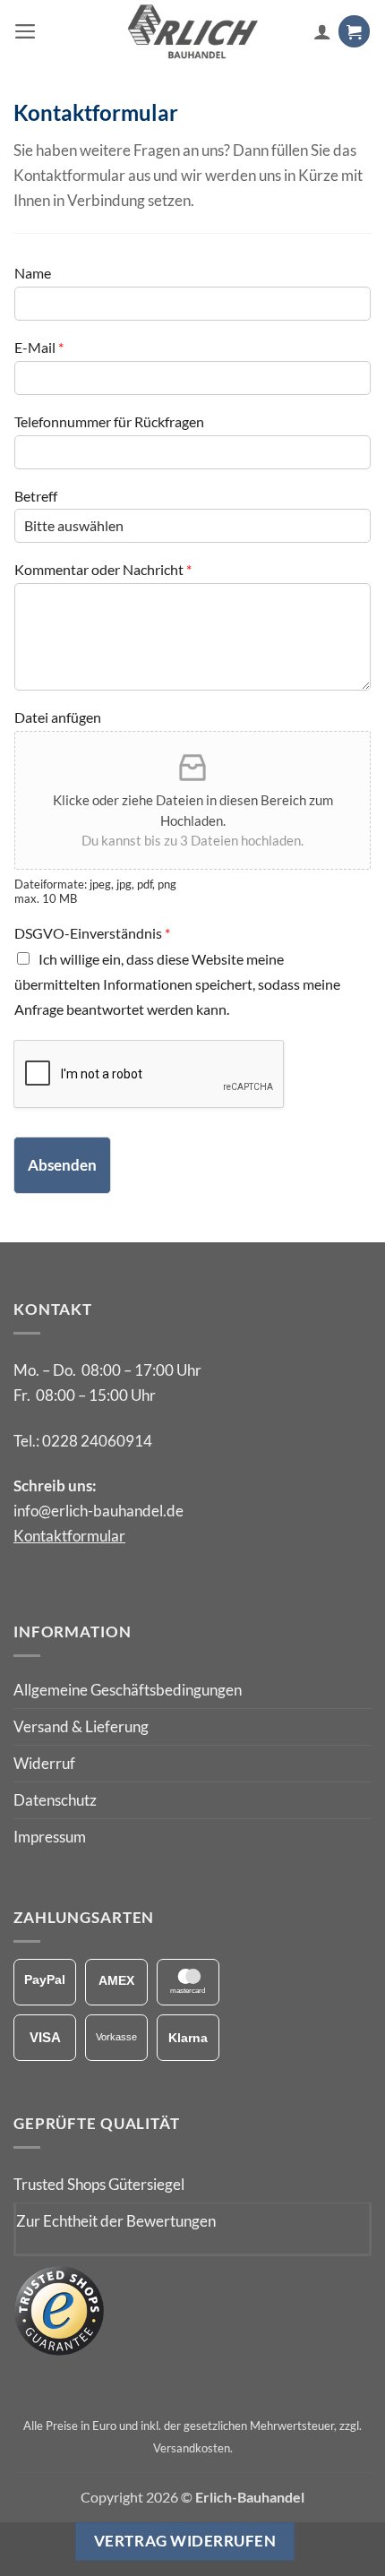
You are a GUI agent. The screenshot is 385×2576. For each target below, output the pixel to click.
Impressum (50, 1837)
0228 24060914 (97, 1441)
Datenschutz (55, 1800)
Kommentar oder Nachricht (103, 569)
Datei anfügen (58, 717)
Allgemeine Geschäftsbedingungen (128, 1690)
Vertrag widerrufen (185, 2541)
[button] (26, 31)
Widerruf (44, 1763)
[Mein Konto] (322, 31)
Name (33, 273)
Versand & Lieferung (81, 1726)
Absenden (62, 1165)
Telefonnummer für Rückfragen (109, 421)
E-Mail (39, 347)
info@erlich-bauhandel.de (98, 1511)
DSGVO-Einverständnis (92, 933)
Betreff (36, 496)
